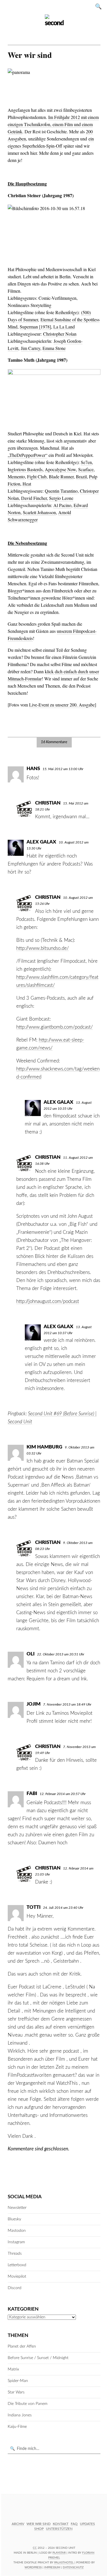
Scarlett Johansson (39, 512)
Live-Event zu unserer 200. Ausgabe (62, 705)
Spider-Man (18, 2381)
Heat (27, 484)
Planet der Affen (22, 2346)
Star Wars (16, 2392)
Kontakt (61, 2524)
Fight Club (37, 476)
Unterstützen (59, 2529)
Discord (15, 2288)
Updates (87, 2524)
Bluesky (14, 2219)
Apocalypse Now (60, 469)
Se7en (86, 462)
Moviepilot (17, 2276)
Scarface (86, 469)
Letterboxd (17, 2265)
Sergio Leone (61, 498)
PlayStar (59, 2553)
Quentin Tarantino (61, 491)
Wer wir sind (39, 2524)
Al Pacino (62, 505)
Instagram (16, 2242)
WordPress (33, 2567)
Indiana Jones (20, 2415)
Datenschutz (73, 2567)
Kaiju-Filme (17, 2427)
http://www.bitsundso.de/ (43, 948)
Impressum (52, 2567)
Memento (16, 476)
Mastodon (17, 2231)
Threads (15, 2254)
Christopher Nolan (60, 334)
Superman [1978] (35, 327)
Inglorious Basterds (25, 469)
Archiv (18, 2524)
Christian (48, 803)
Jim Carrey (31, 348)
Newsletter (17, 2208)
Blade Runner (61, 476)
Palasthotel (64, 2563)
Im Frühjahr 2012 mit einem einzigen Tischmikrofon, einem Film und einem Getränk (53, 124)
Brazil (81, 476)
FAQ (74, 2524)
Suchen (100, 6)
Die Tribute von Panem (28, 2404)
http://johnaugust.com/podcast (48, 1301)
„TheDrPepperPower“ (28, 455)
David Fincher (34, 498)
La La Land (64, 327)
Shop (39, 2529)
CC (35, 2548)
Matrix (13, 2369)
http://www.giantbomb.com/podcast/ (54, 1027)
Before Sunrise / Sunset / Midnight (38, 2358)
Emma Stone (54, 348)
